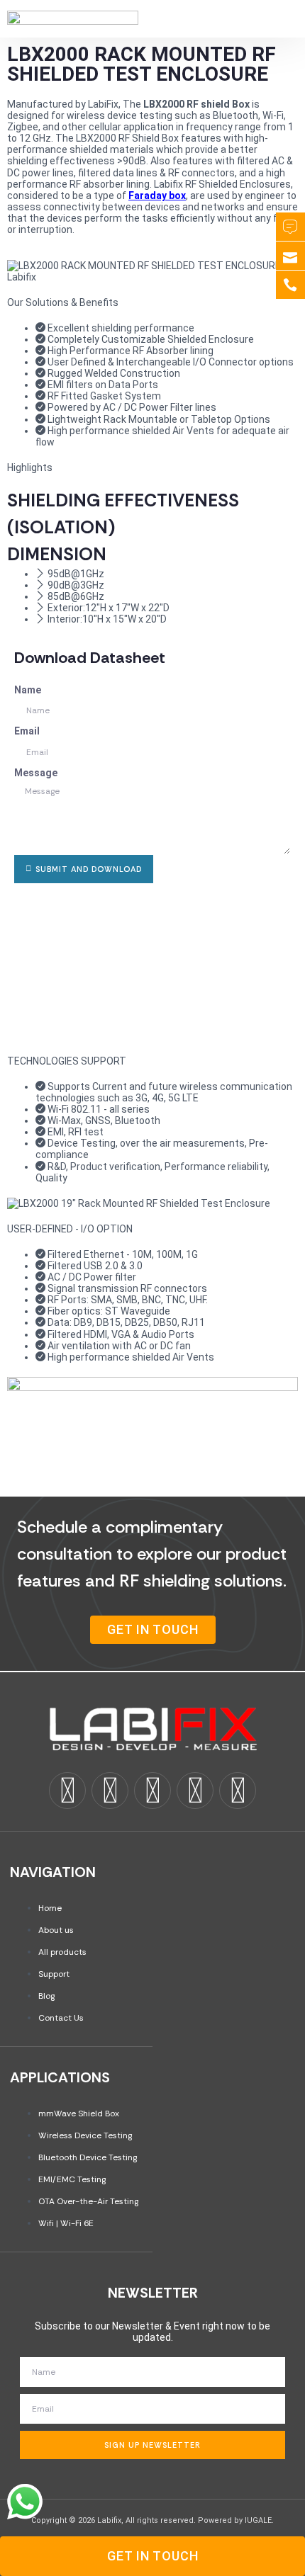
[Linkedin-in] (110, 1791)
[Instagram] (195, 1791)
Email (27, 731)
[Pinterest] (238, 1791)
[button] (266, 19)
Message (36, 773)
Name (28, 690)
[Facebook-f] (67, 1791)
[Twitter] (152, 1791)
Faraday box (157, 195)
